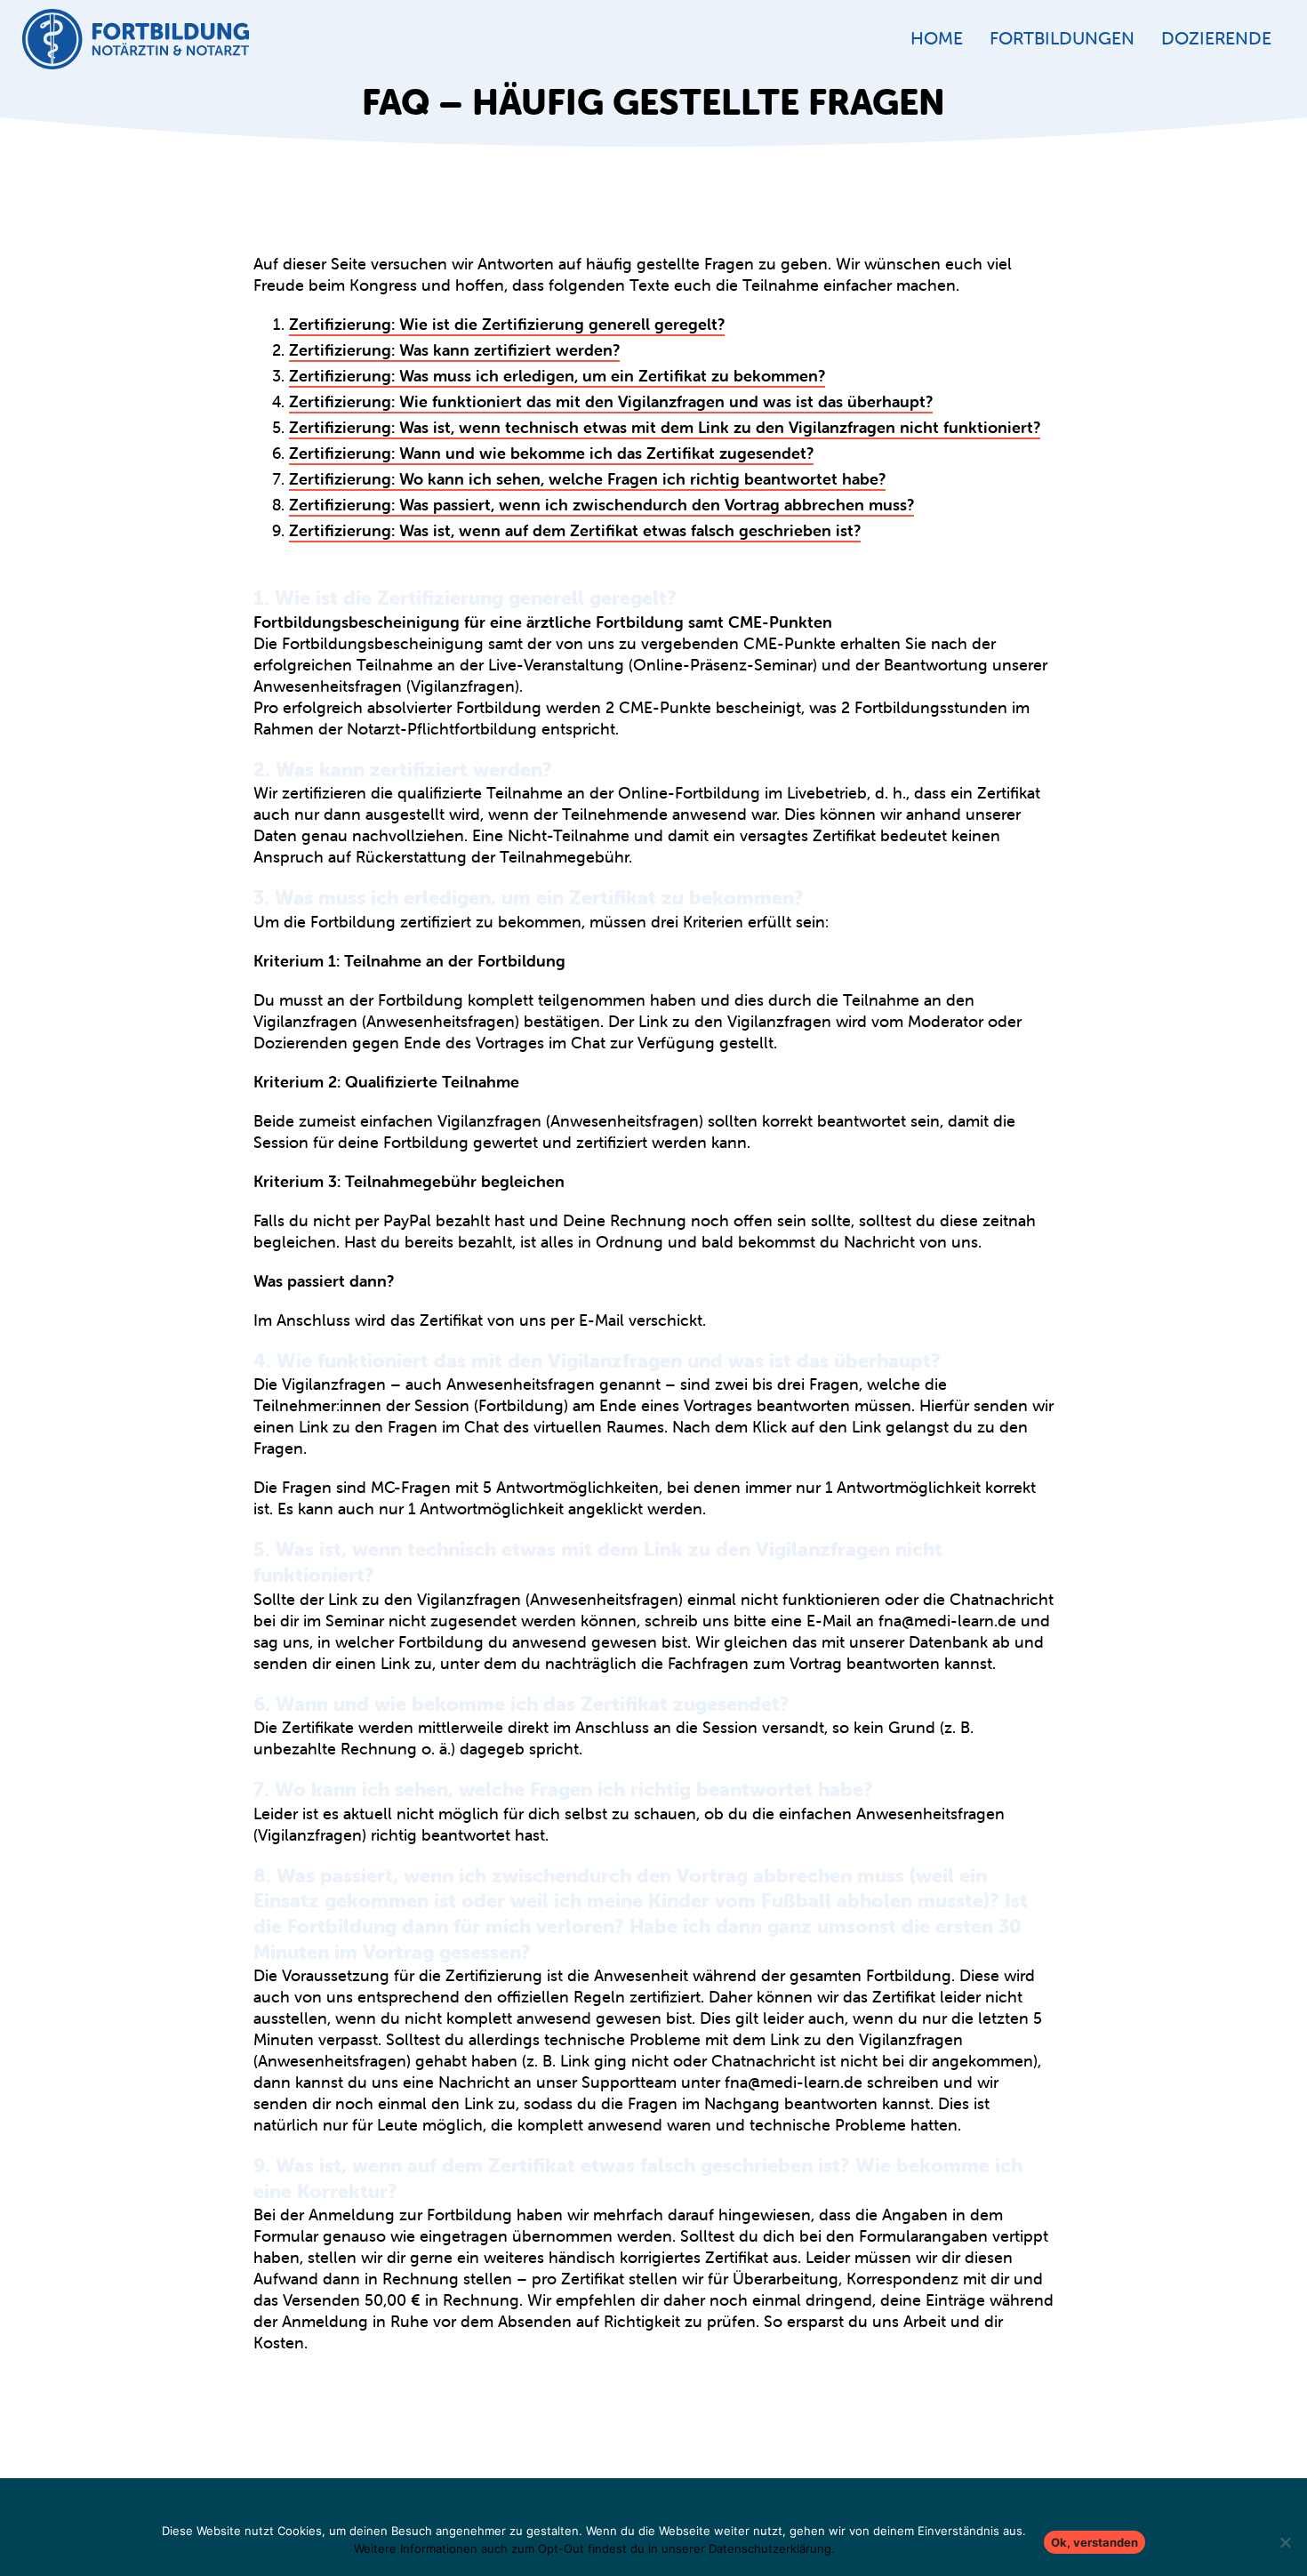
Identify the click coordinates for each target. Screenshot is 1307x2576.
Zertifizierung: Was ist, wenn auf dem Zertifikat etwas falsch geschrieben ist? (575, 530)
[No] (1285, 2542)
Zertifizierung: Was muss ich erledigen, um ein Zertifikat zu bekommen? (557, 376)
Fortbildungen (1062, 38)
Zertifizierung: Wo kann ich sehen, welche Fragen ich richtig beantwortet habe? (587, 479)
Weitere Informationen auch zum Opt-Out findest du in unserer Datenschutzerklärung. (594, 2548)
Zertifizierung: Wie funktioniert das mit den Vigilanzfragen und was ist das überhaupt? (611, 401)
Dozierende (1216, 38)
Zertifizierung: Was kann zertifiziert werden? (454, 350)
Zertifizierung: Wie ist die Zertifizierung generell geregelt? (507, 324)
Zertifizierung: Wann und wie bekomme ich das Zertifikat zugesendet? (551, 453)
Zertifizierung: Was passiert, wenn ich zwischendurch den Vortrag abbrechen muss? (601, 505)
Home (937, 38)
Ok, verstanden (1095, 2542)
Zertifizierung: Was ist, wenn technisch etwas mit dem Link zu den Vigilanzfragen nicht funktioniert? (665, 427)
